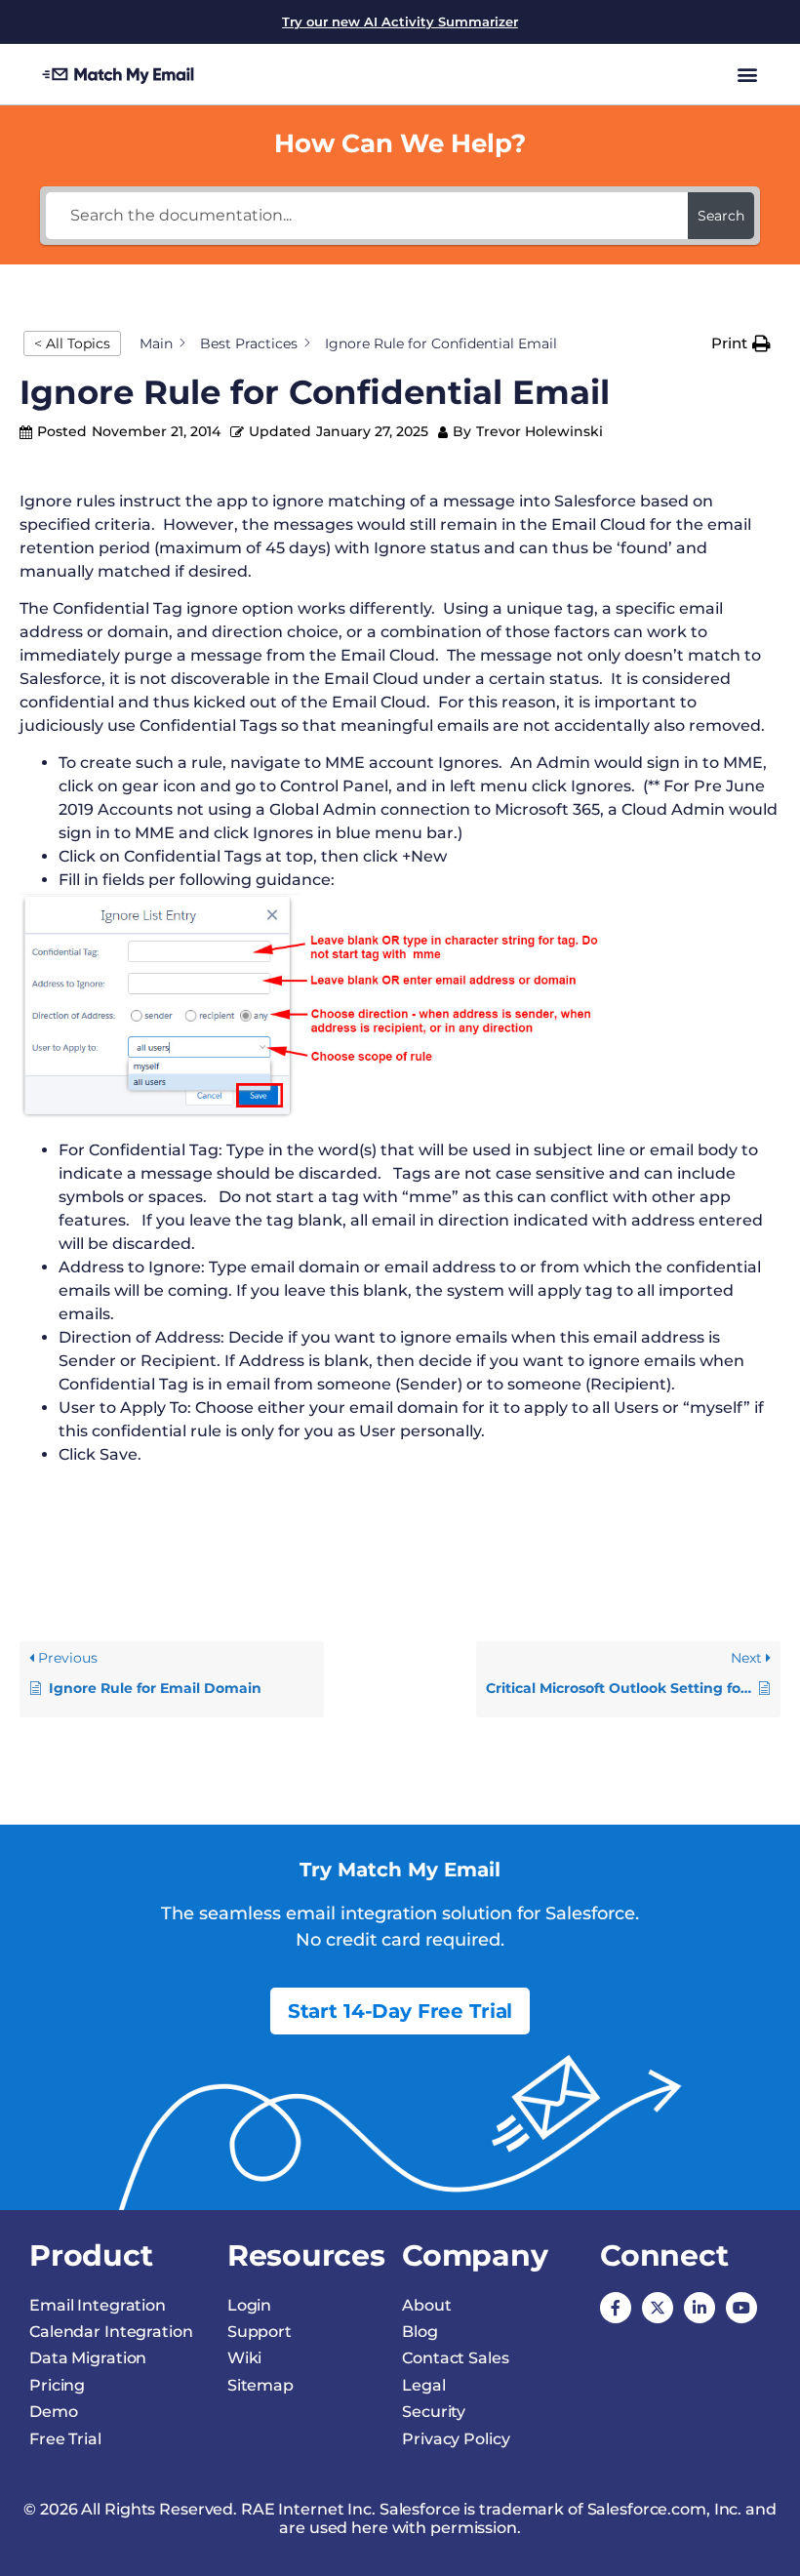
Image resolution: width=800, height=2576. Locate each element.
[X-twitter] (658, 2308)
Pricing (57, 2385)
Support (260, 2332)
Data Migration (88, 2358)
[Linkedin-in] (700, 2308)
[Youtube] (741, 2308)
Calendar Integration (111, 2332)
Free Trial (65, 2439)
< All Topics (72, 343)
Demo (54, 2412)
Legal (423, 2385)
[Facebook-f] (616, 2308)
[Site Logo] (119, 74)
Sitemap (260, 2385)
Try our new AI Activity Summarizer (400, 21)
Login (249, 2305)
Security (434, 2412)
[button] (747, 74)
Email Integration (98, 2305)
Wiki (245, 2358)
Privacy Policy (456, 2439)
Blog (420, 2332)
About (426, 2305)
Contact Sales (455, 2358)
